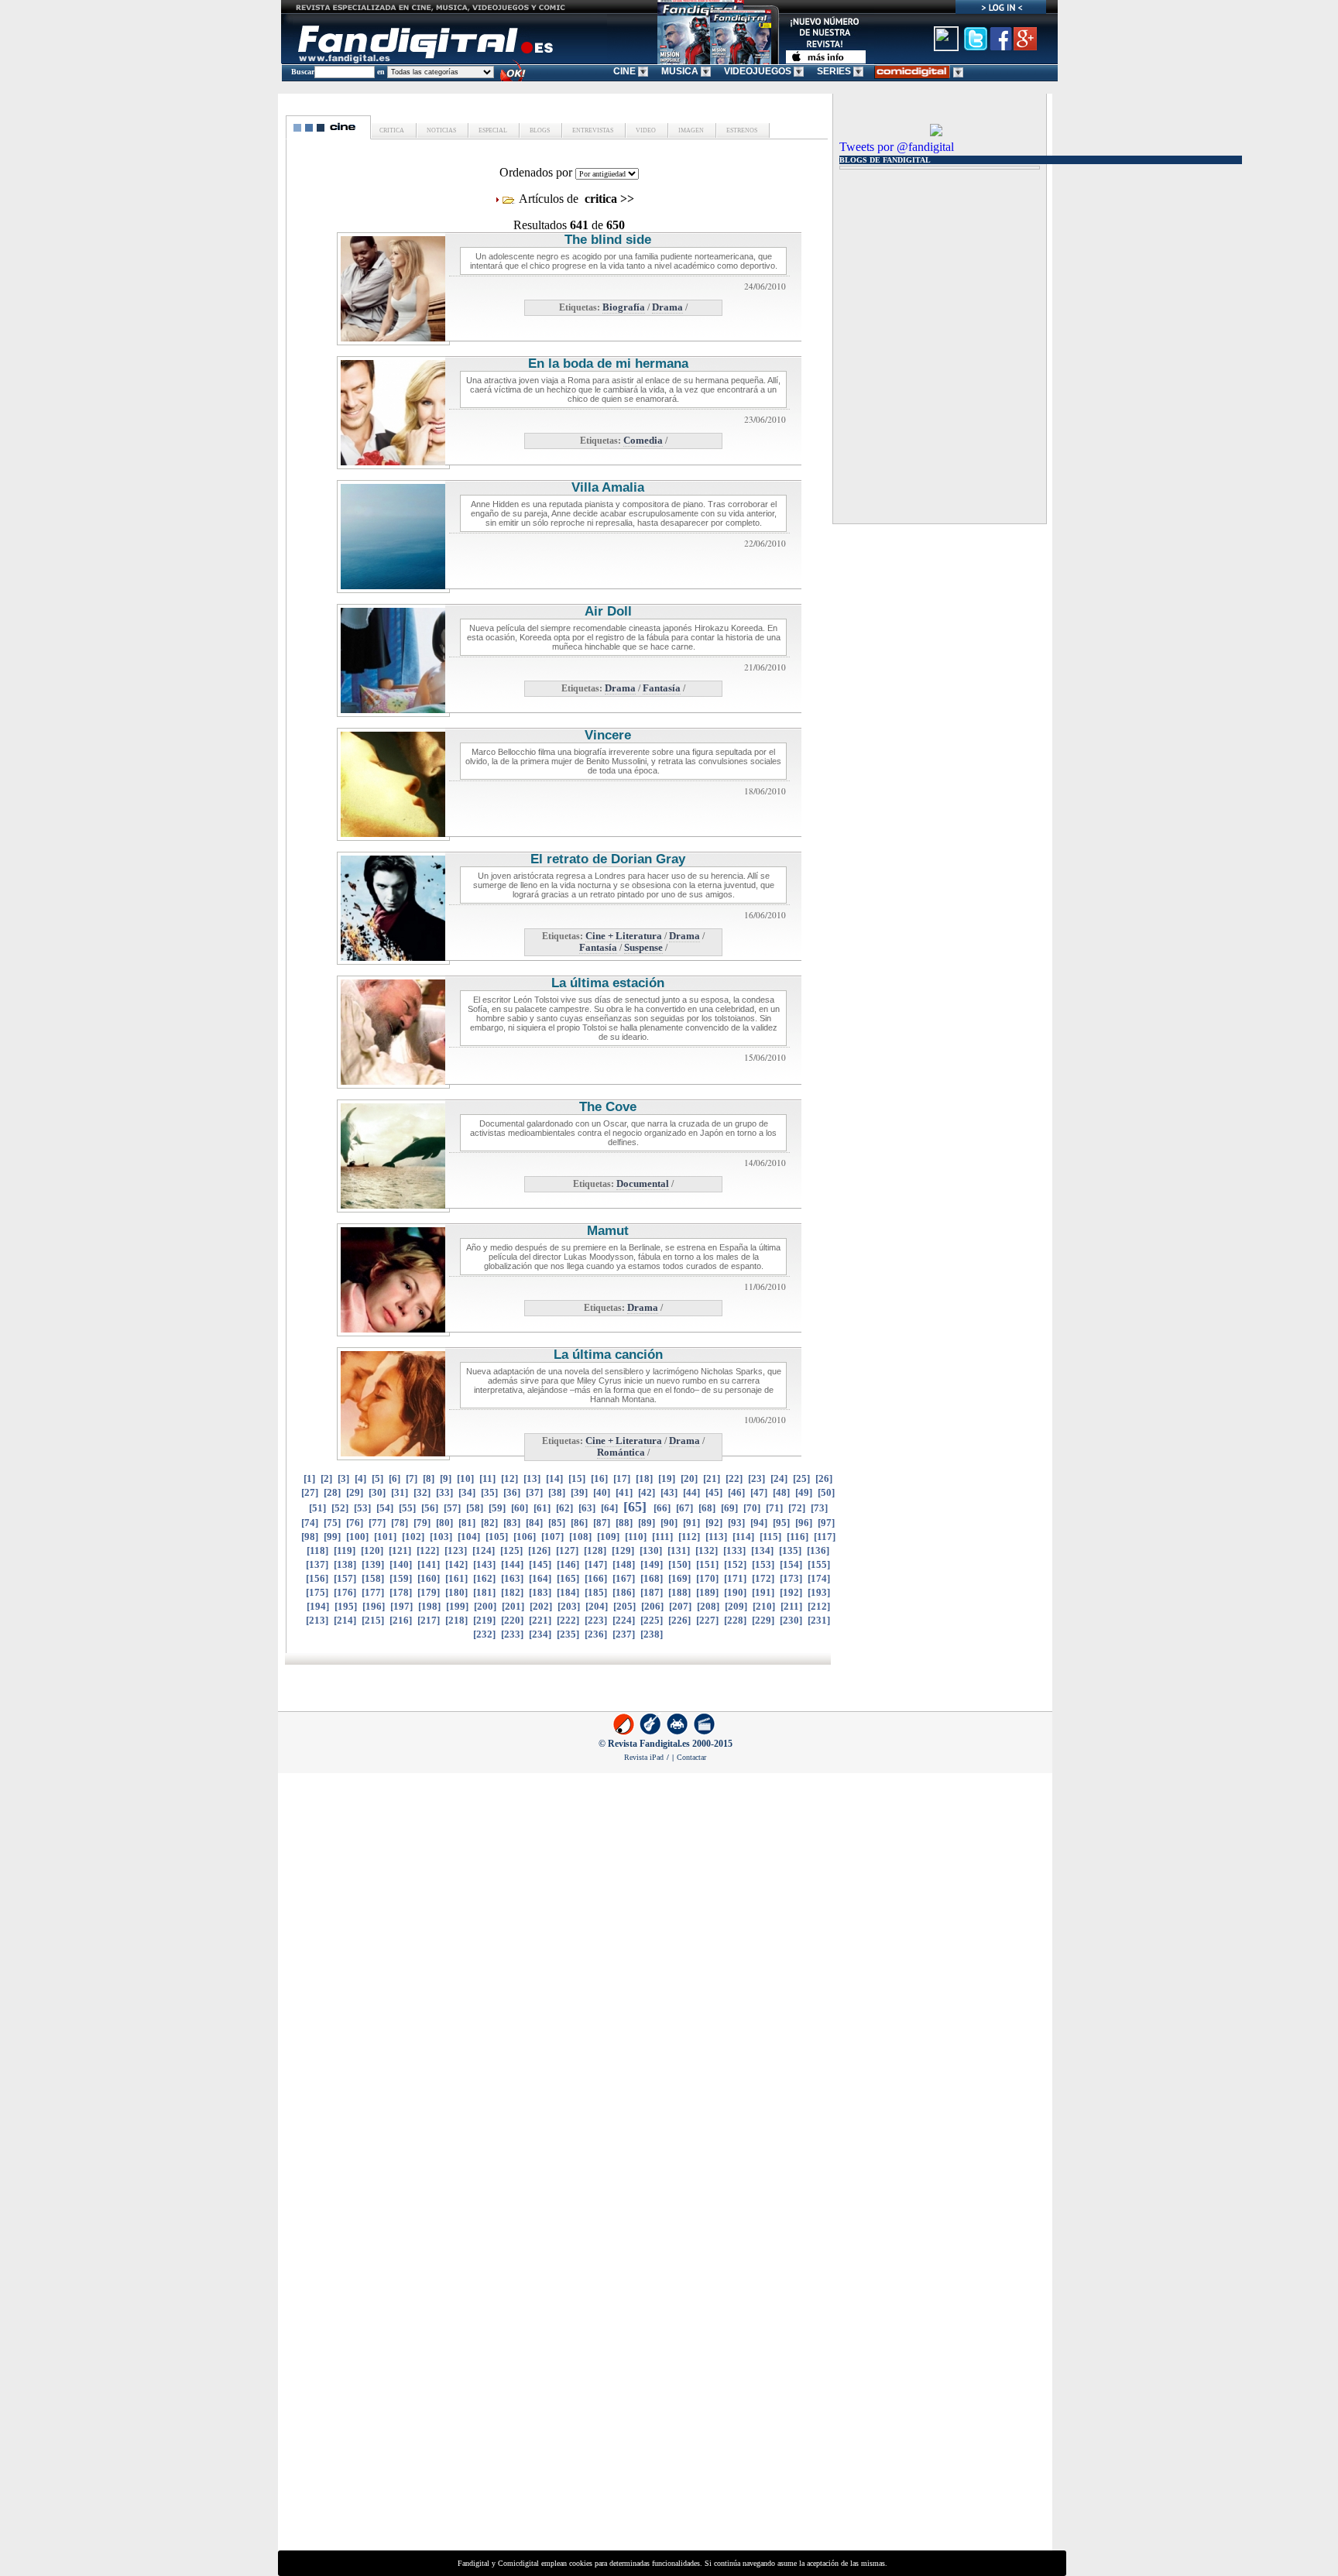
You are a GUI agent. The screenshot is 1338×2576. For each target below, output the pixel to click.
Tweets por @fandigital (897, 147)
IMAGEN (690, 130)
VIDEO (645, 130)
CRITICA (392, 130)
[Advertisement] (930, 262)
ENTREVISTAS (592, 130)
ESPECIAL (492, 130)
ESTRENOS (741, 130)
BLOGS (539, 130)
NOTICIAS (441, 130)
